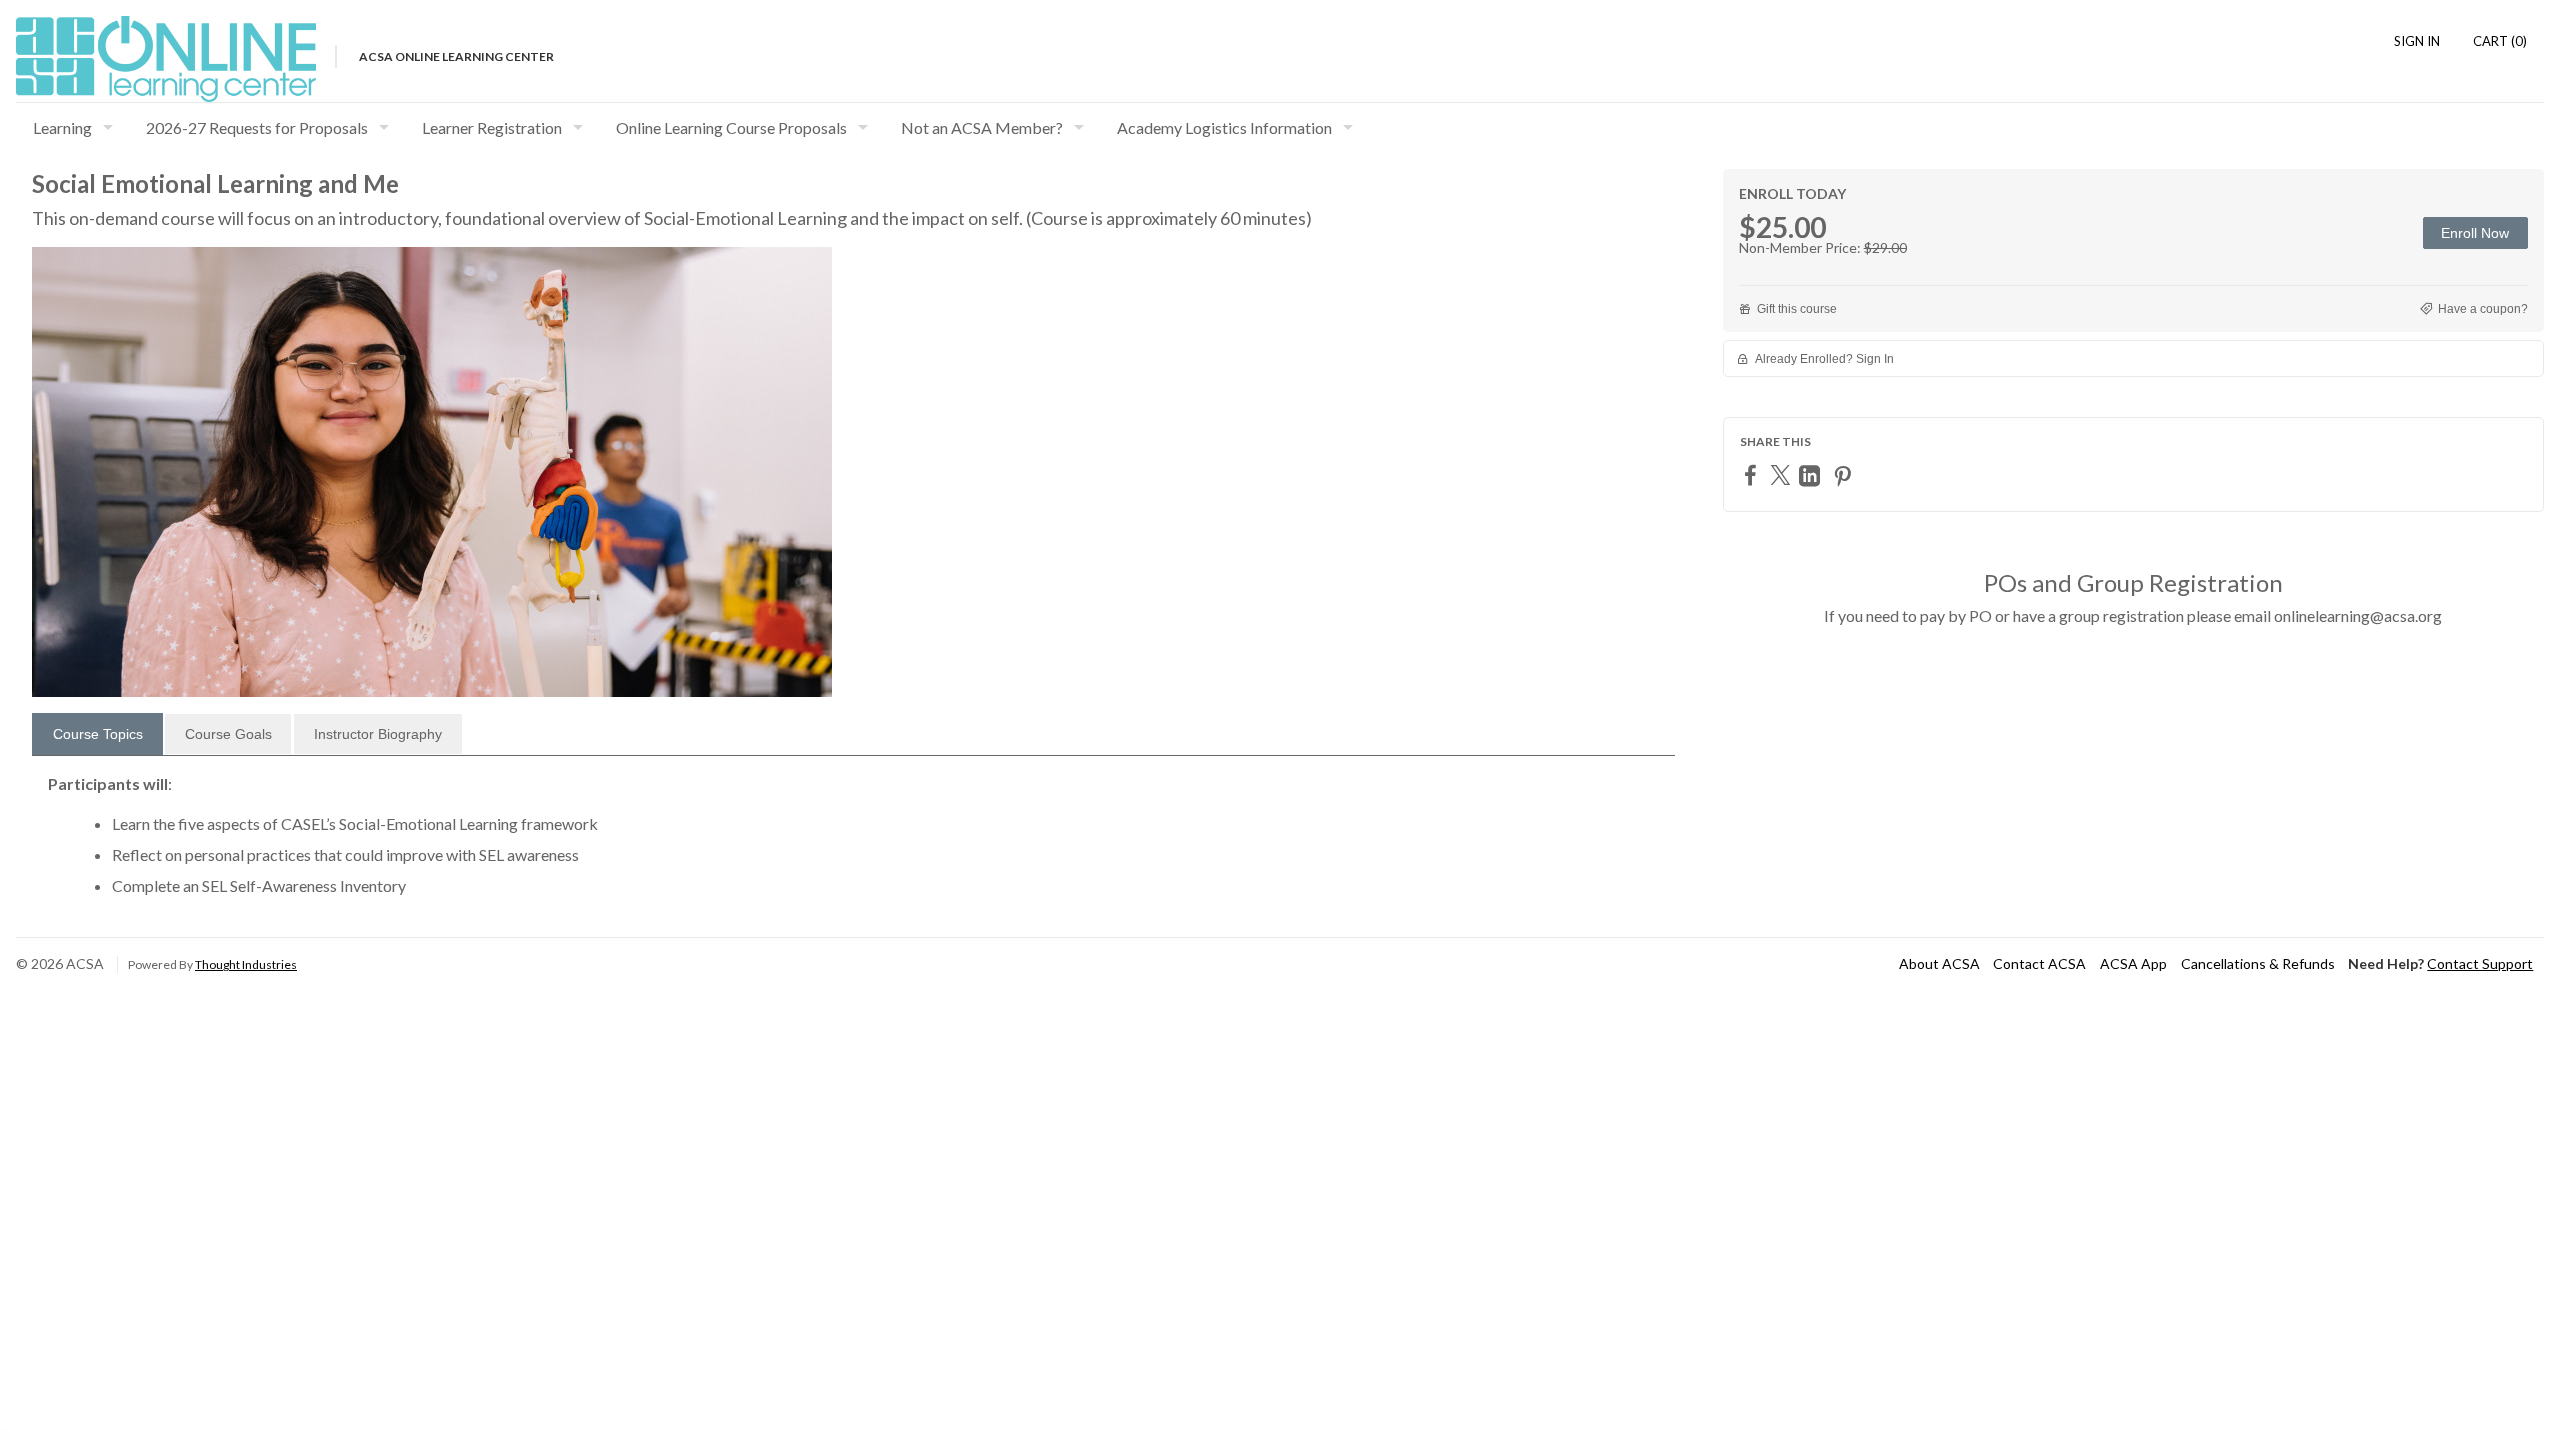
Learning (62, 127)
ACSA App (2133, 963)
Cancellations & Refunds (2258, 963)
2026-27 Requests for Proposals (257, 127)
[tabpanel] (853, 842)
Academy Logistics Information (1224, 127)
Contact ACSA (2039, 963)
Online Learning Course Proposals (731, 127)
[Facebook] (1753, 474)
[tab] (97, 734)
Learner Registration (492, 127)
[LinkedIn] (1812, 475)
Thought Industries (246, 964)
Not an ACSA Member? (982, 127)
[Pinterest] (1845, 475)
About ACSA (1939, 963)
